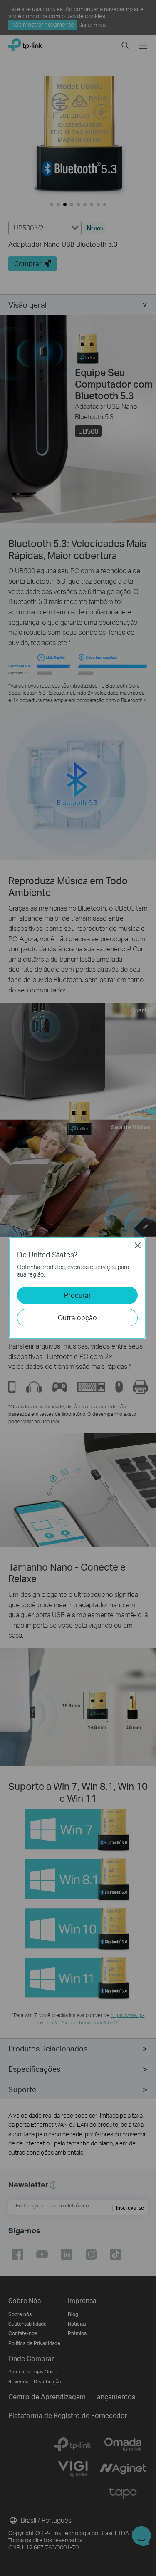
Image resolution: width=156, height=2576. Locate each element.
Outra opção (77, 1318)
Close (138, 1245)
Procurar (78, 1295)
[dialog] (78, 1288)
